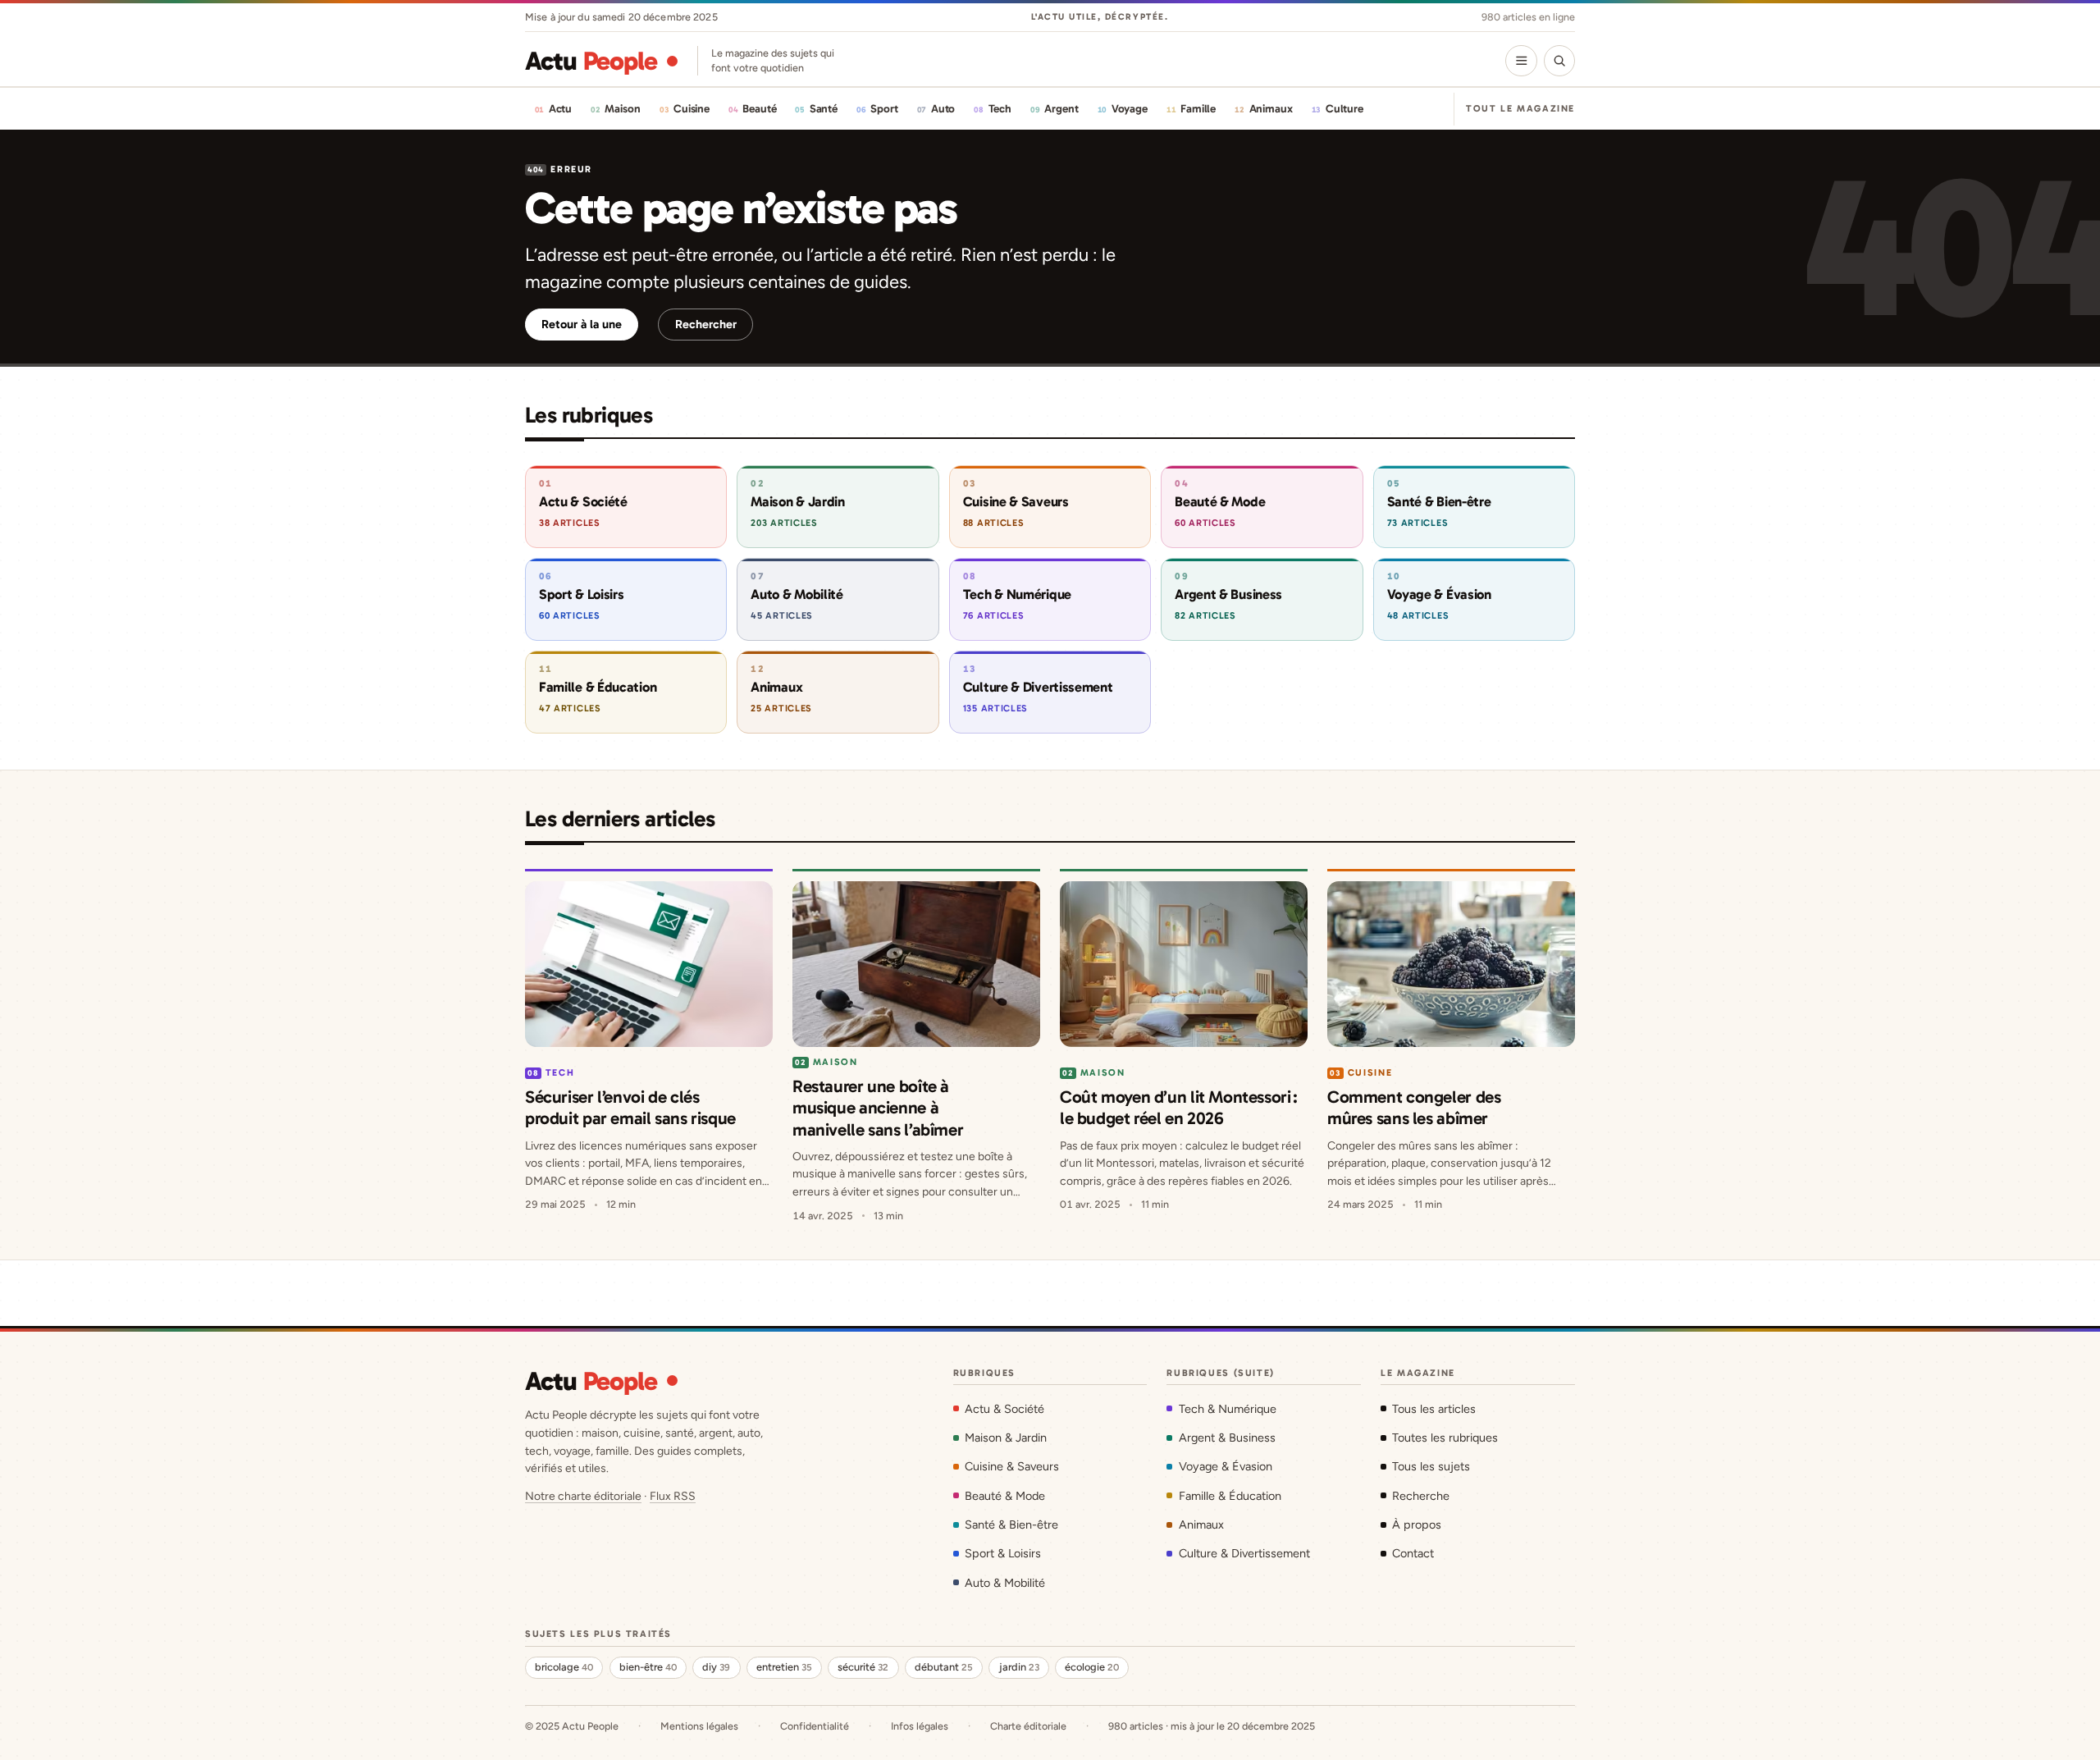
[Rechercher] (1559, 61)
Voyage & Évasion (1225, 1466)
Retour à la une (582, 324)
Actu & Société (1004, 1409)
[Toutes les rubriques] (1521, 61)
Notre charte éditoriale (583, 1496)
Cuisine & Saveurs (1012, 1466)
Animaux (1201, 1525)
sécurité (863, 1667)
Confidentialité (815, 1726)
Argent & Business (1227, 1438)
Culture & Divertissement (1244, 1553)
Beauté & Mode (1005, 1496)
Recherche (1421, 1496)
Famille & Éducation (1230, 1496)
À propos (1417, 1525)
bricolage (564, 1667)
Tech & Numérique (1227, 1409)
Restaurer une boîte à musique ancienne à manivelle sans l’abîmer (878, 1108)
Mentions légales (699, 1726)
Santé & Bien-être (1011, 1525)
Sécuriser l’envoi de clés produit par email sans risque (630, 1107)
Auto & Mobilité (1005, 1583)
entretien (784, 1667)
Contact (1413, 1553)
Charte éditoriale (1028, 1726)
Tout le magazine (1520, 108)
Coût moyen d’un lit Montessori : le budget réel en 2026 (1179, 1107)
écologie (1092, 1667)
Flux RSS (673, 1496)
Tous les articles (1434, 1409)
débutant (944, 1667)
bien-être (648, 1667)
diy (716, 1667)
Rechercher (706, 324)
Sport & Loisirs (1003, 1553)
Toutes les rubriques (1445, 1438)
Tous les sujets (1431, 1466)
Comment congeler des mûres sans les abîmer (1414, 1107)
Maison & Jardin (1006, 1438)
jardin (1019, 1667)
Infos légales (920, 1726)
